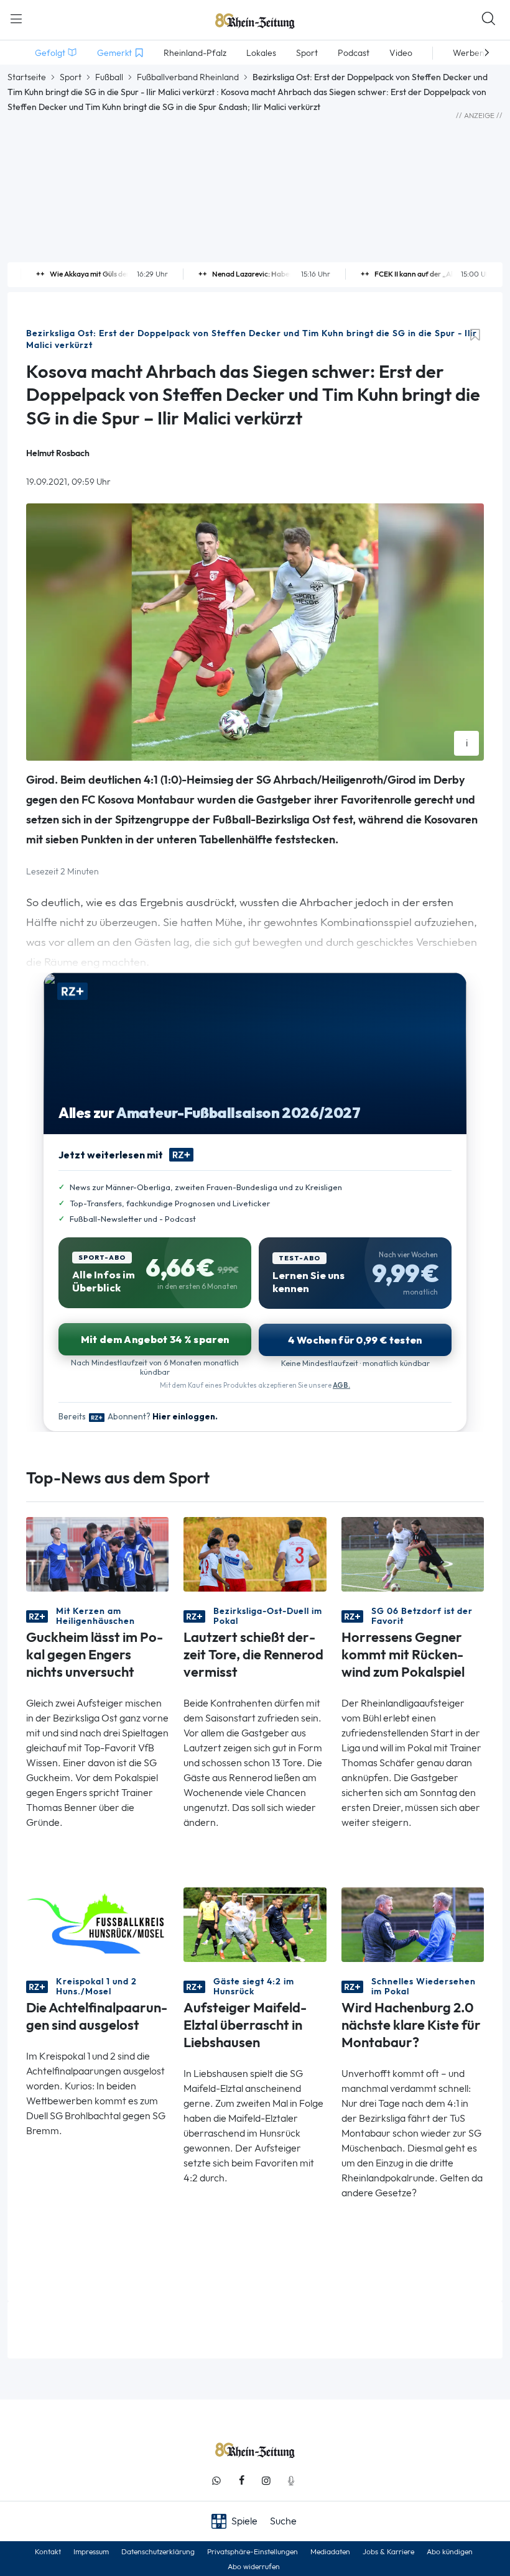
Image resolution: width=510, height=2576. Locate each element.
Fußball (109, 77)
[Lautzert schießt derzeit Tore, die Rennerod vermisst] (255, 1553)
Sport (71, 77)
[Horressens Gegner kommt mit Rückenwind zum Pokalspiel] (413, 1553)
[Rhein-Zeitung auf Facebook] (241, 2481)
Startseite (27, 77)
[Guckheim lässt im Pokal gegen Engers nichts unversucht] (97, 1553)
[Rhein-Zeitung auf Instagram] (266, 2481)
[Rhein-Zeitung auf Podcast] (291, 2481)
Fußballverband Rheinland (188, 77)
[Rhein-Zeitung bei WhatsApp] (216, 2481)
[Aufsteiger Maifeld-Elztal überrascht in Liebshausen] (255, 1924)
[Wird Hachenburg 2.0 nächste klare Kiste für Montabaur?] (413, 1924)
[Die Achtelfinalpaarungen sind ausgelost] (97, 1924)
